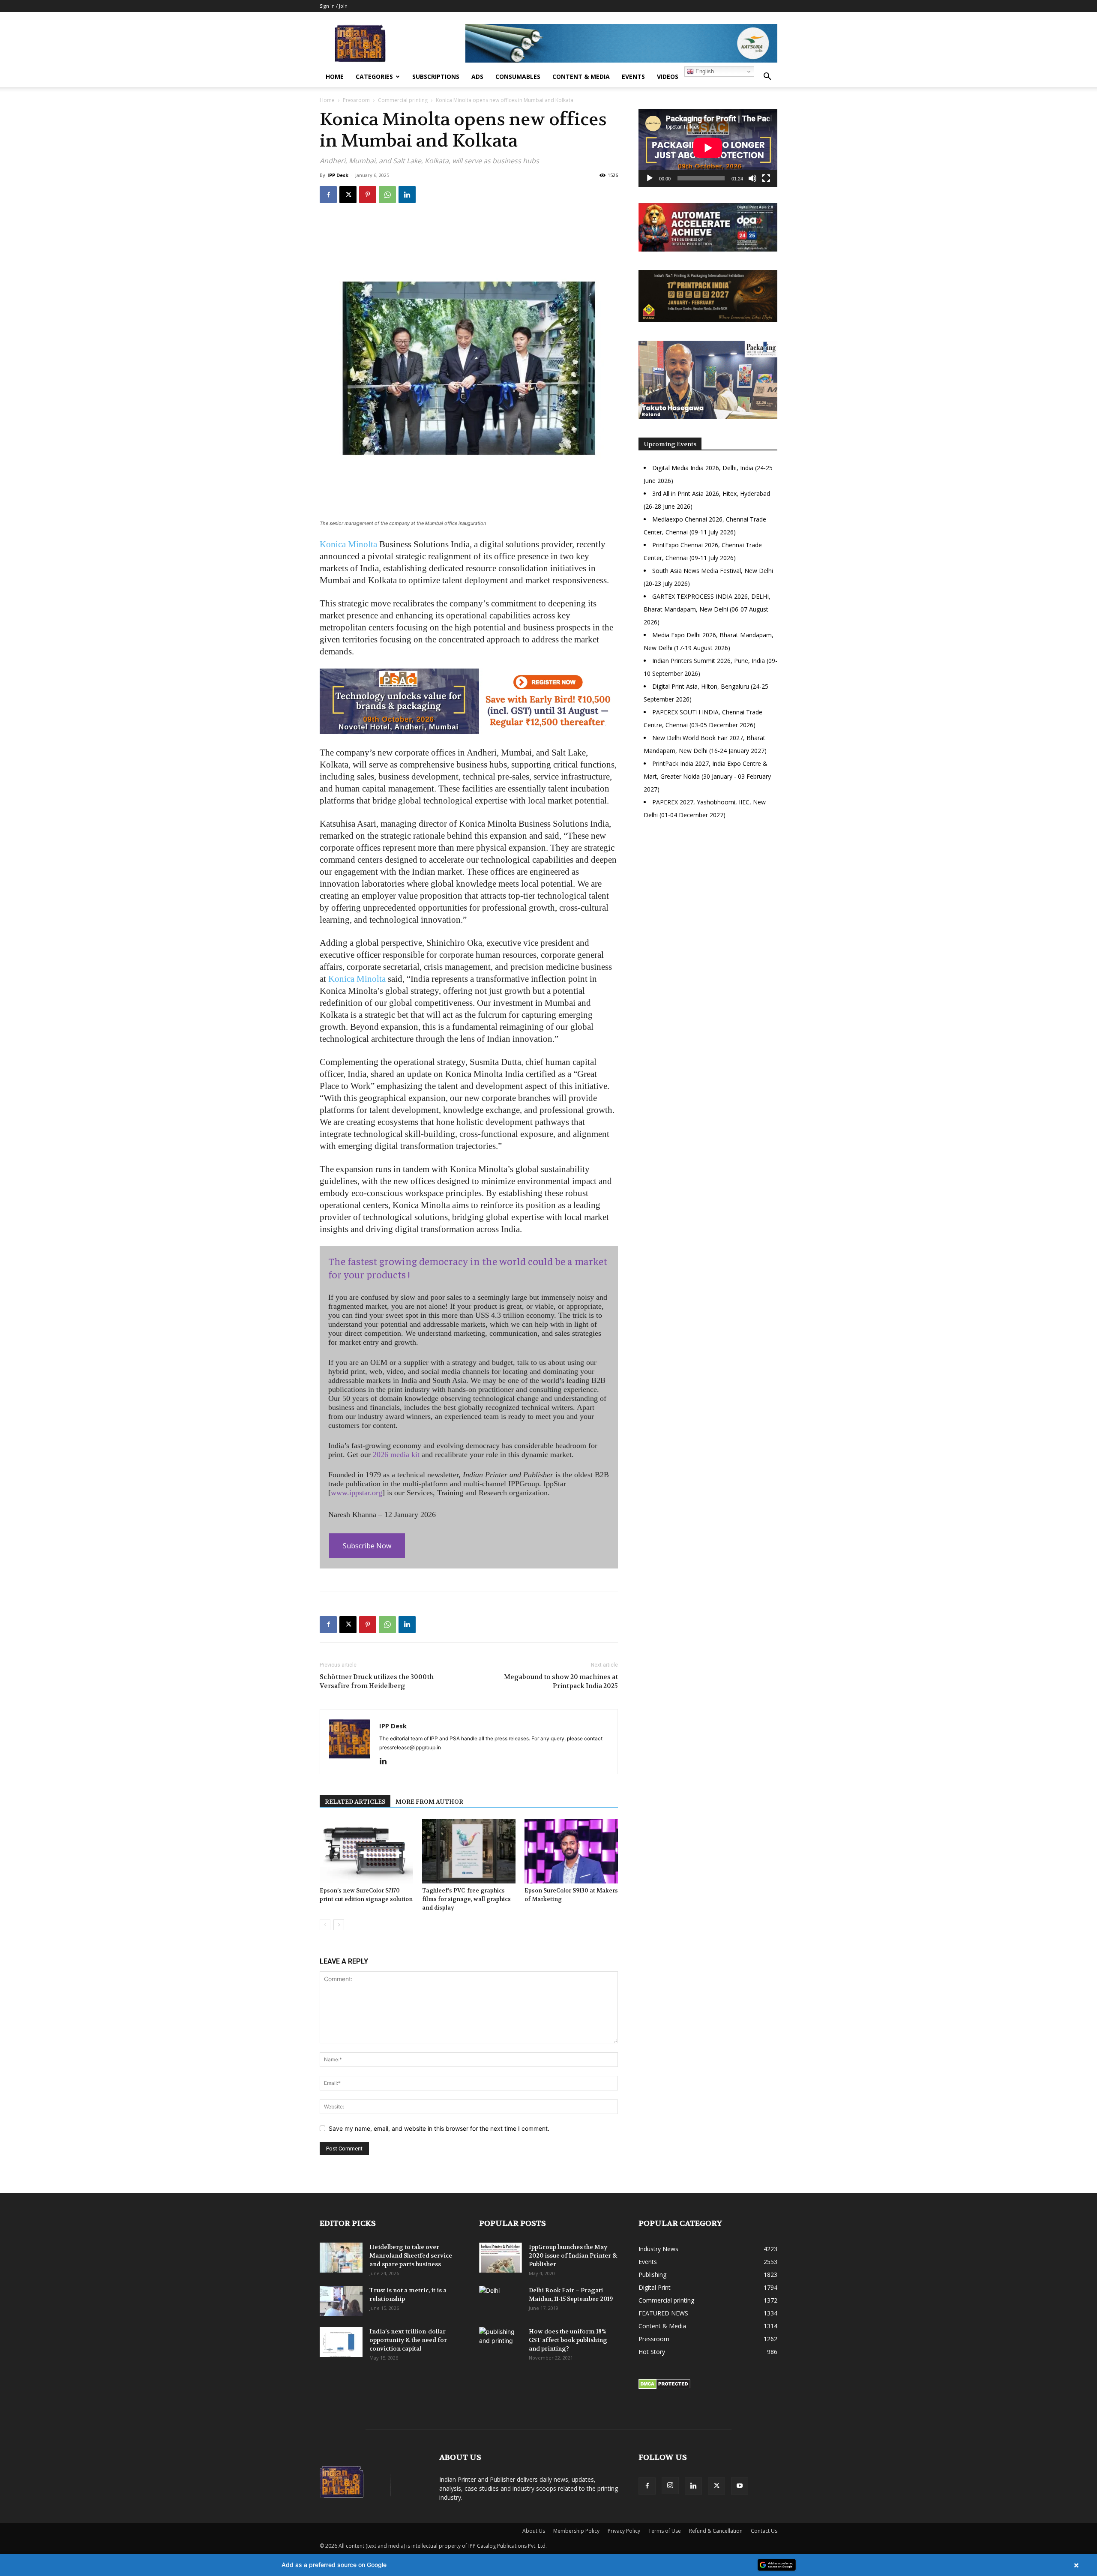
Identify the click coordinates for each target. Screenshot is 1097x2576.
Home (335, 76)
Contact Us (764, 2531)
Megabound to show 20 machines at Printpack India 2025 (561, 1681)
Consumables (518, 76)
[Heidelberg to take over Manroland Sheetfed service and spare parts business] (341, 2258)
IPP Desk (338, 175)
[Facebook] (328, 195)
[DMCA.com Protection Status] (664, 2387)
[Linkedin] (407, 195)
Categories (374, 76)
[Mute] (752, 178)
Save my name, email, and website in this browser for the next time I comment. (439, 2128)
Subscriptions (436, 76)
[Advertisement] (708, 900)
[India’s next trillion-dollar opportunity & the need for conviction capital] (341, 2342)
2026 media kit (396, 1454)
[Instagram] (670, 2486)
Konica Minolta (348, 544)
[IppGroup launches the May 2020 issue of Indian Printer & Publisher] (501, 2258)
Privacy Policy (624, 2531)
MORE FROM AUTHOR (429, 1802)
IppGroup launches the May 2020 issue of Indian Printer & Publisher (573, 2255)
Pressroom (356, 100)
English (704, 71)
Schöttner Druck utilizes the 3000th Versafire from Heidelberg (377, 1681)
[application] (708, 148)
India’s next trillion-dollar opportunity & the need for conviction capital (408, 2340)
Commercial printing (403, 100)
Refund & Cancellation (716, 2531)
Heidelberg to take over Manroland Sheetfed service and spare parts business (411, 2255)
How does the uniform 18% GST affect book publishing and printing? (568, 2340)
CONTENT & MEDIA (581, 76)
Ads (477, 76)
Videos (668, 76)
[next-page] (339, 1925)
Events (633, 76)
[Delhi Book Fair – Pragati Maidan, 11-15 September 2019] (501, 2301)
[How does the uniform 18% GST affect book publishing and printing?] (501, 2342)
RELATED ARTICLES (355, 1802)
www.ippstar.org (357, 1493)
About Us (534, 2531)
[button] (767, 77)
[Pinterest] (368, 195)
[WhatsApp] (387, 195)
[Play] (650, 178)
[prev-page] (325, 1925)
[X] (348, 195)
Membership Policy (576, 2531)
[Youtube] (740, 2486)
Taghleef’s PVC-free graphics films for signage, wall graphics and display (466, 1899)
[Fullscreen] (766, 178)
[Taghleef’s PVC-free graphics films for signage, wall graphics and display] (469, 1851)
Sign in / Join (334, 6)
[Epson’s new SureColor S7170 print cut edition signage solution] (366, 1851)
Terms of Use (665, 2531)
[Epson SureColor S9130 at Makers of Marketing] (571, 1851)
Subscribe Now (367, 1546)
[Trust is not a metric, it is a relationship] (341, 2301)
